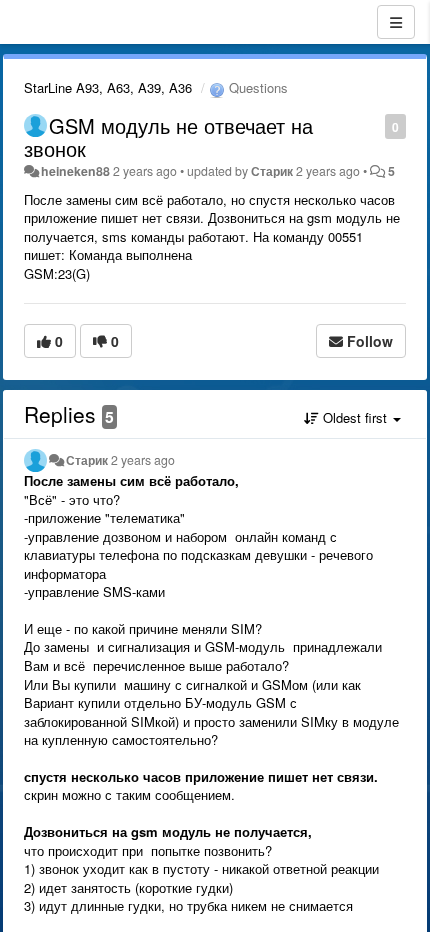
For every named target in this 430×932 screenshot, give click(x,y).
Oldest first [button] (355, 417)
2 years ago (143, 460)
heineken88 (75, 171)
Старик (272, 171)
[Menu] (396, 22)
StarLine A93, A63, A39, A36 (108, 87)
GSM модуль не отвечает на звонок (168, 137)
